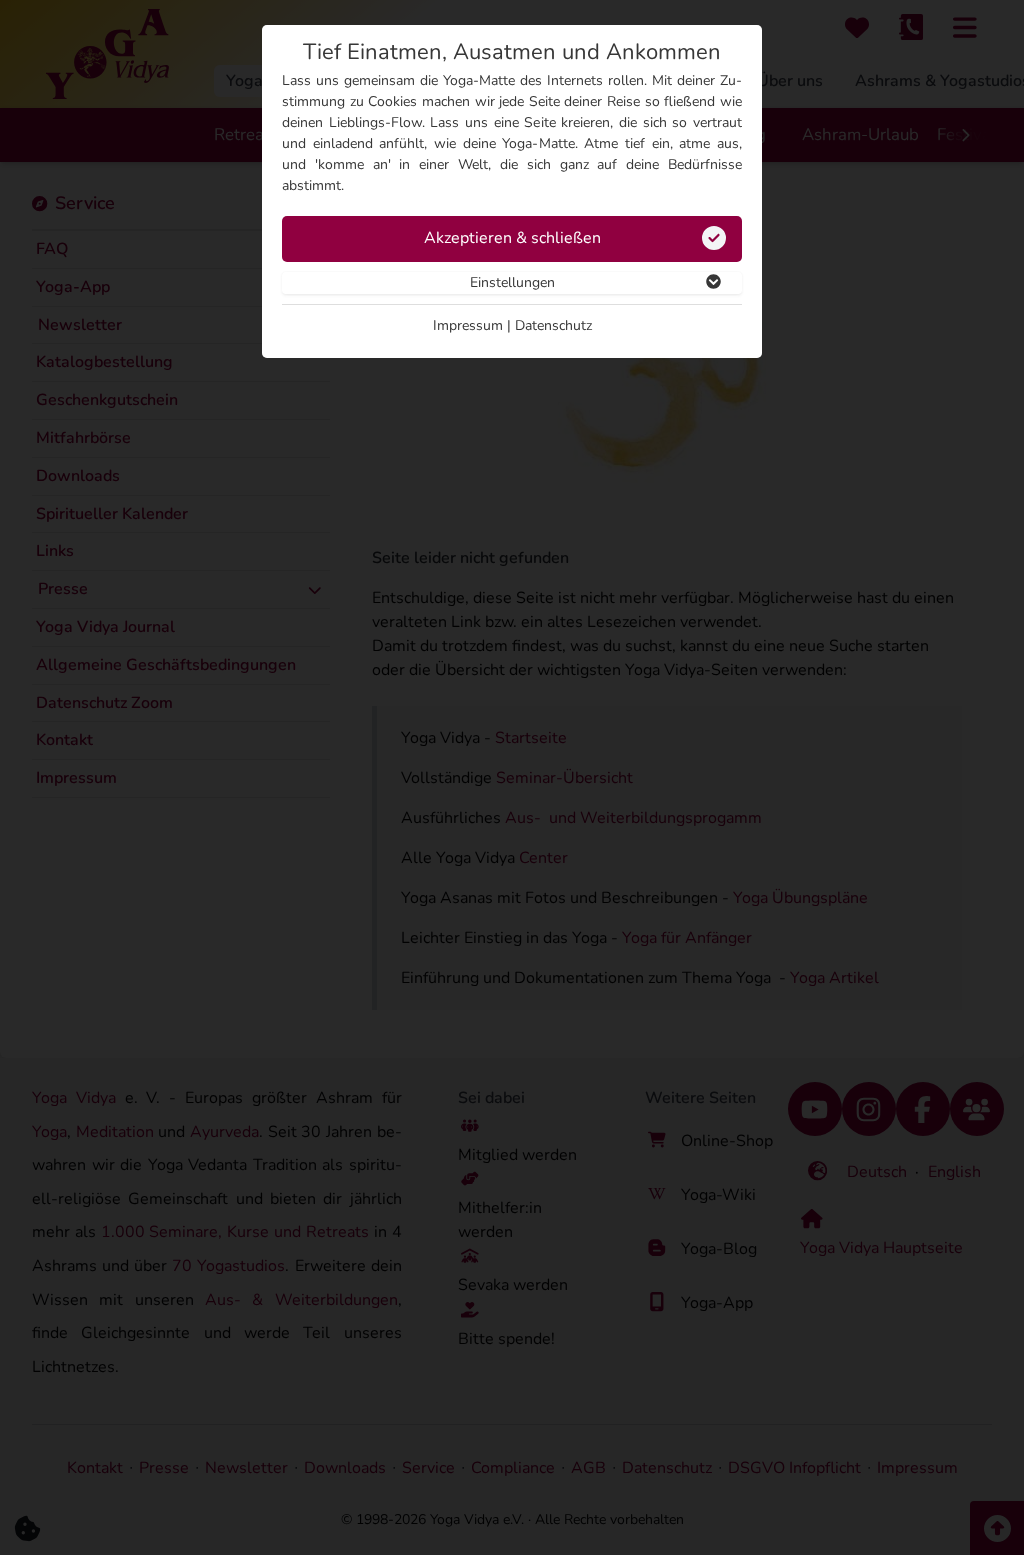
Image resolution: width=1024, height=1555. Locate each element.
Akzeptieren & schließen (512, 238)
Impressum (468, 325)
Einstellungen (512, 282)
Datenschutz (553, 325)
